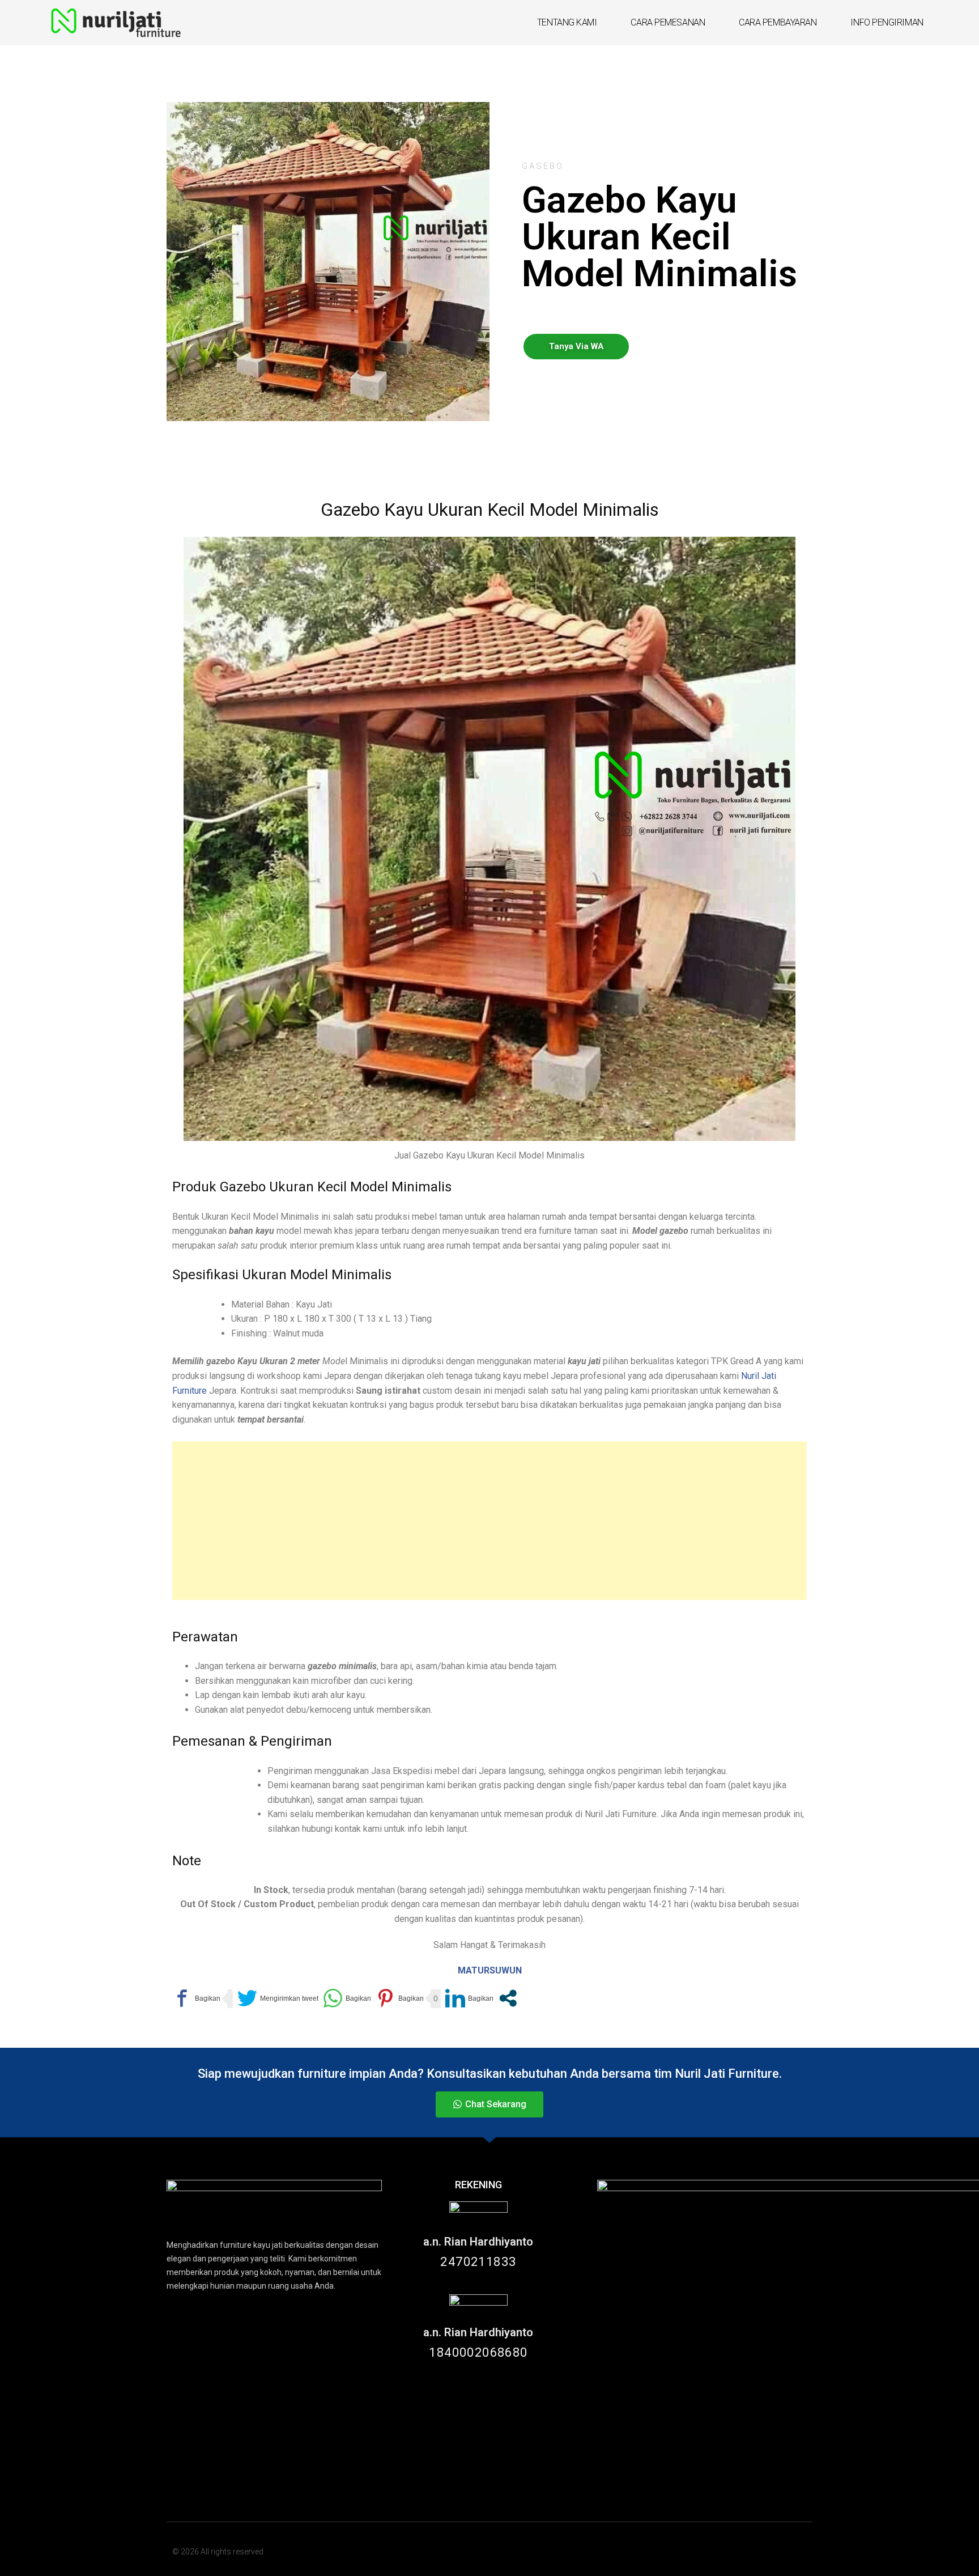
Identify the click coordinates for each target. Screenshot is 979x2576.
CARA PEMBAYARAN (778, 22)
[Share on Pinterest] (400, 1999)
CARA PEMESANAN (668, 22)
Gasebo (543, 166)
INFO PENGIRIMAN (887, 22)
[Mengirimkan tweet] (278, 1999)
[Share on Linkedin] (469, 1999)
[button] (576, 347)
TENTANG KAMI (567, 22)
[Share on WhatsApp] (347, 1999)
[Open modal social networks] (508, 1999)
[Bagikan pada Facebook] (196, 1999)
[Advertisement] (489, 1521)
